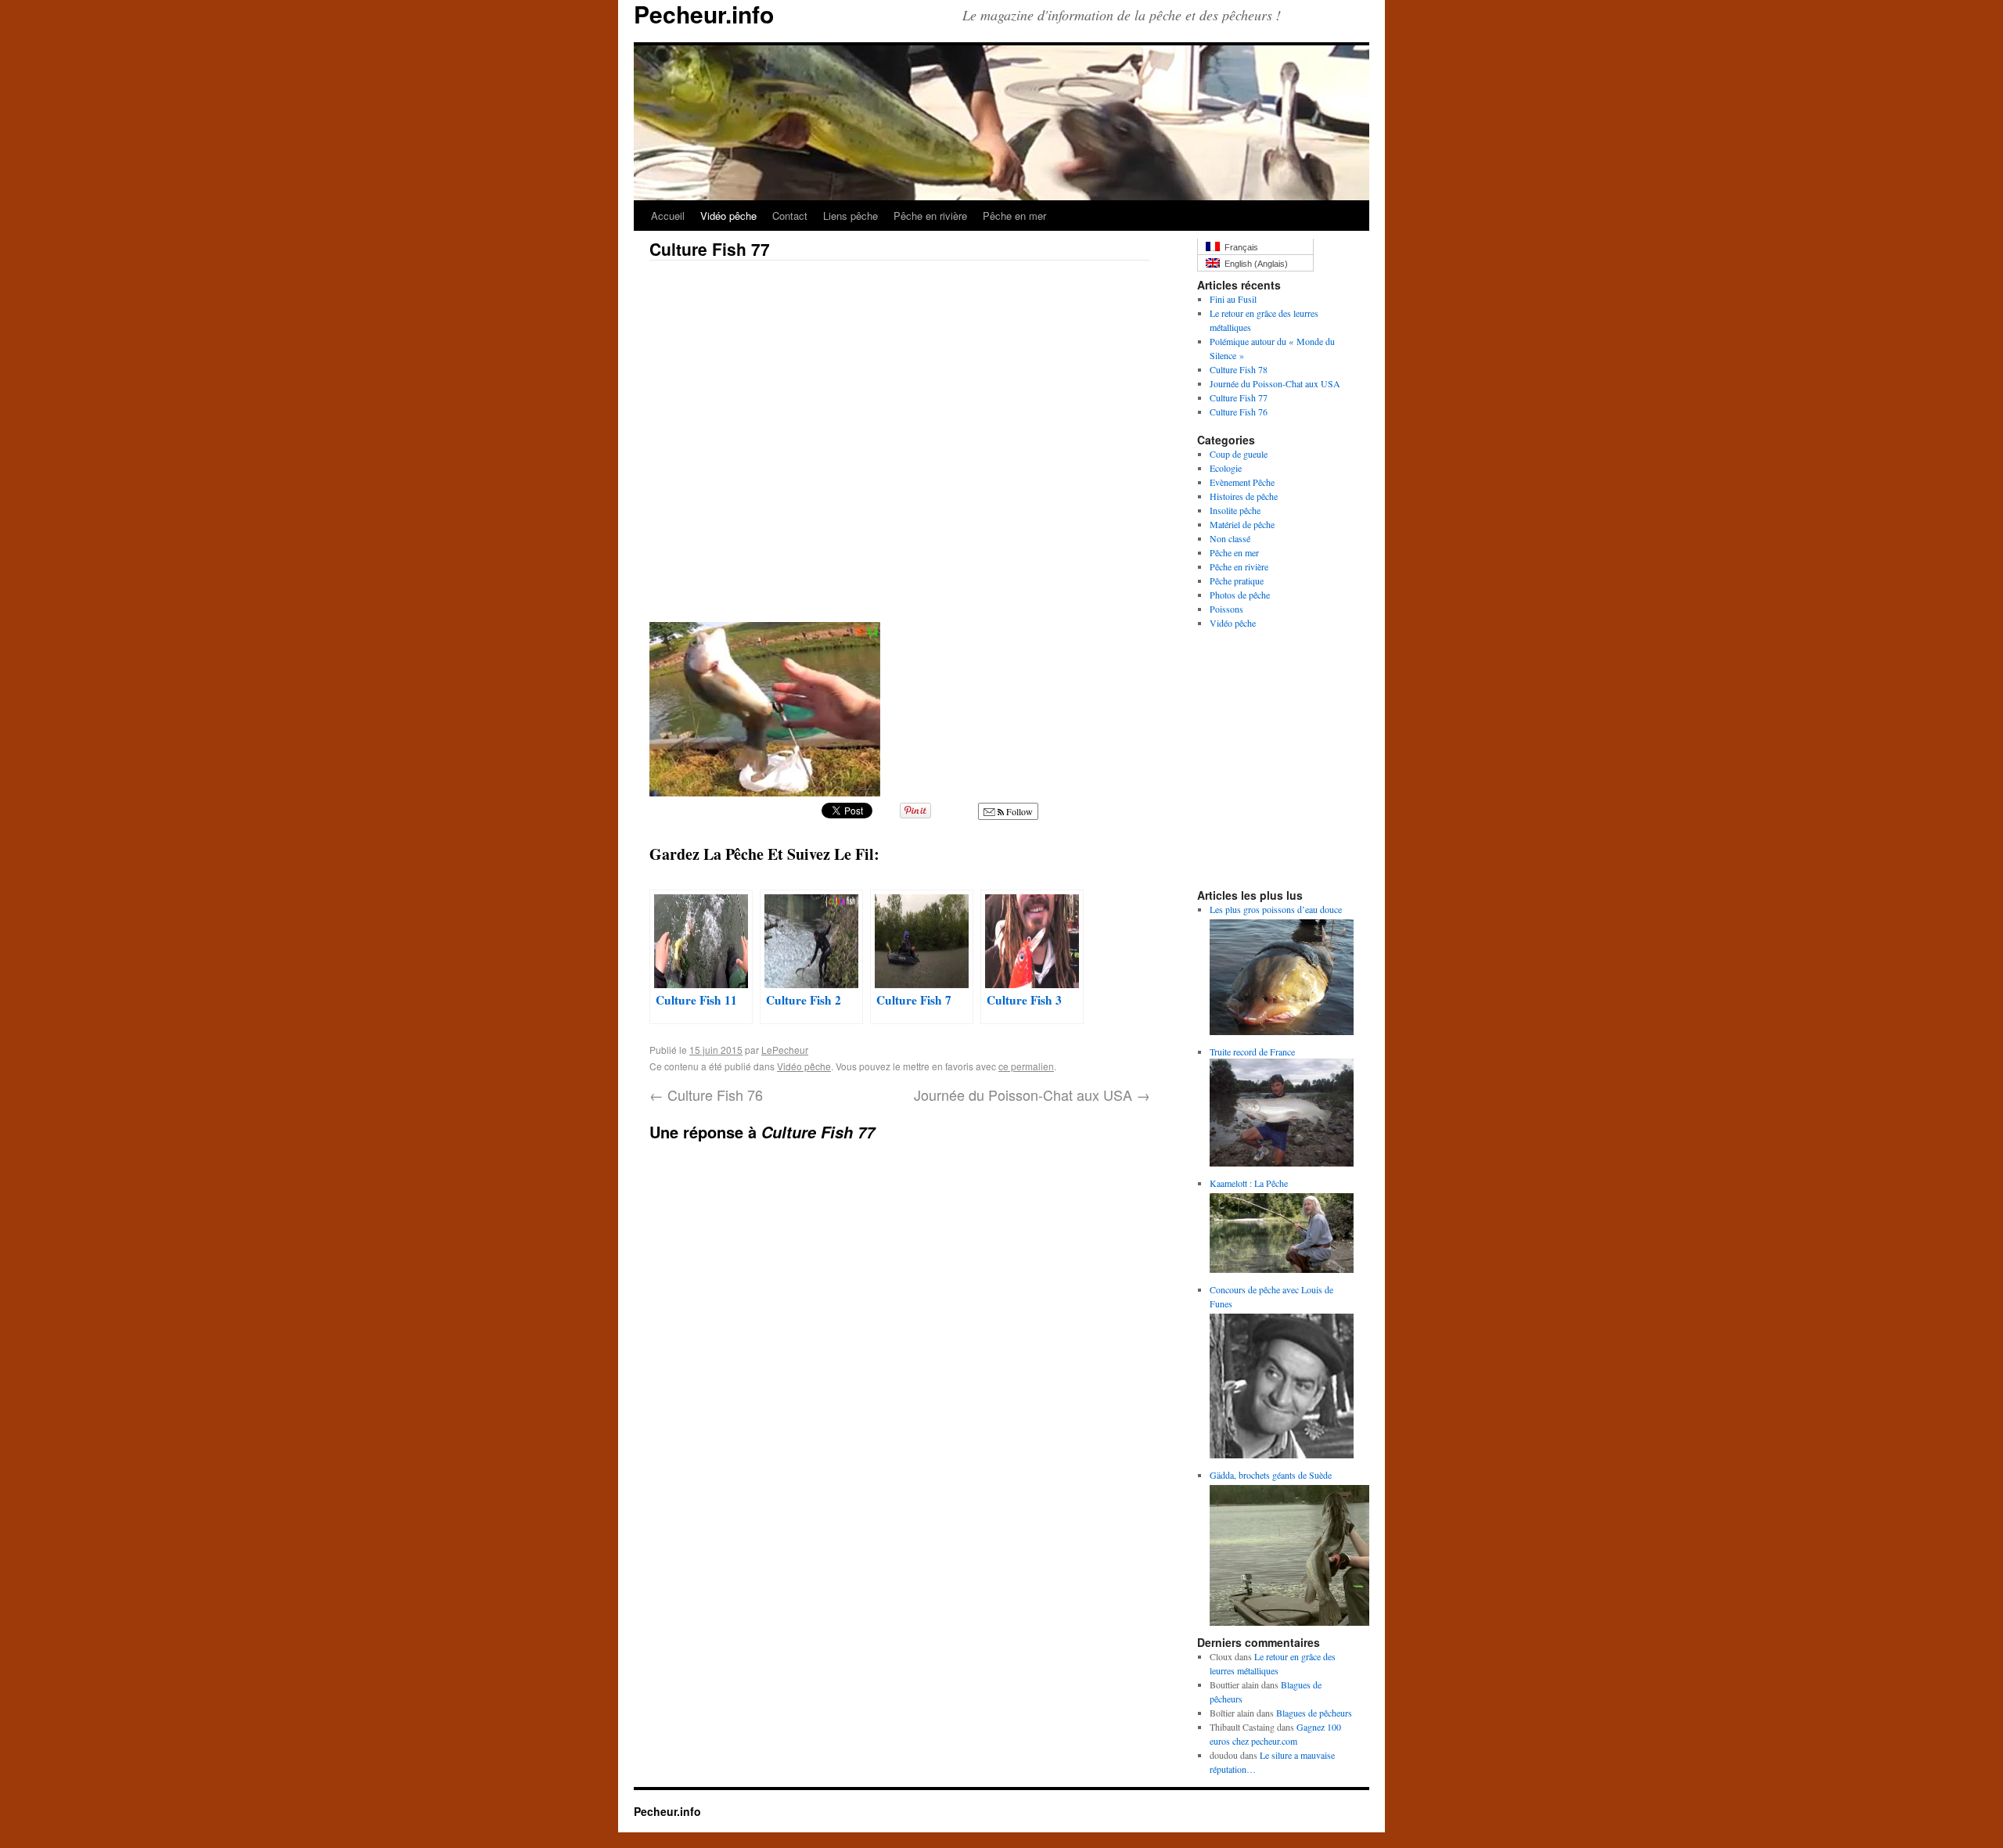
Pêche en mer (1014, 216)
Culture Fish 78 (1239, 369)
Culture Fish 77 (1239, 397)
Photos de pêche (1240, 595)
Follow (1018, 811)
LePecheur (785, 1050)
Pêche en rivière (930, 216)
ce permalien (1026, 1066)
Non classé (1230, 538)
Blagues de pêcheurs (1314, 1713)
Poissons (1226, 609)
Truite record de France (1252, 1052)
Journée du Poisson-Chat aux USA (1032, 1095)
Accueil (668, 216)
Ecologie (1226, 468)
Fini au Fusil (1233, 299)
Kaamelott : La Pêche (1249, 1183)
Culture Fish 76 (706, 1095)
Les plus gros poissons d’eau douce (1276, 909)
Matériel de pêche (1242, 524)
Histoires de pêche (1244, 496)
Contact (790, 216)
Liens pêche (850, 216)
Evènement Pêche (1242, 482)
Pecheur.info (667, 1811)
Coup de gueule (1239, 454)
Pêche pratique (1237, 581)
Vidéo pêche (728, 216)
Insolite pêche (1235, 510)
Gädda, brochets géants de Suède (1271, 1475)
